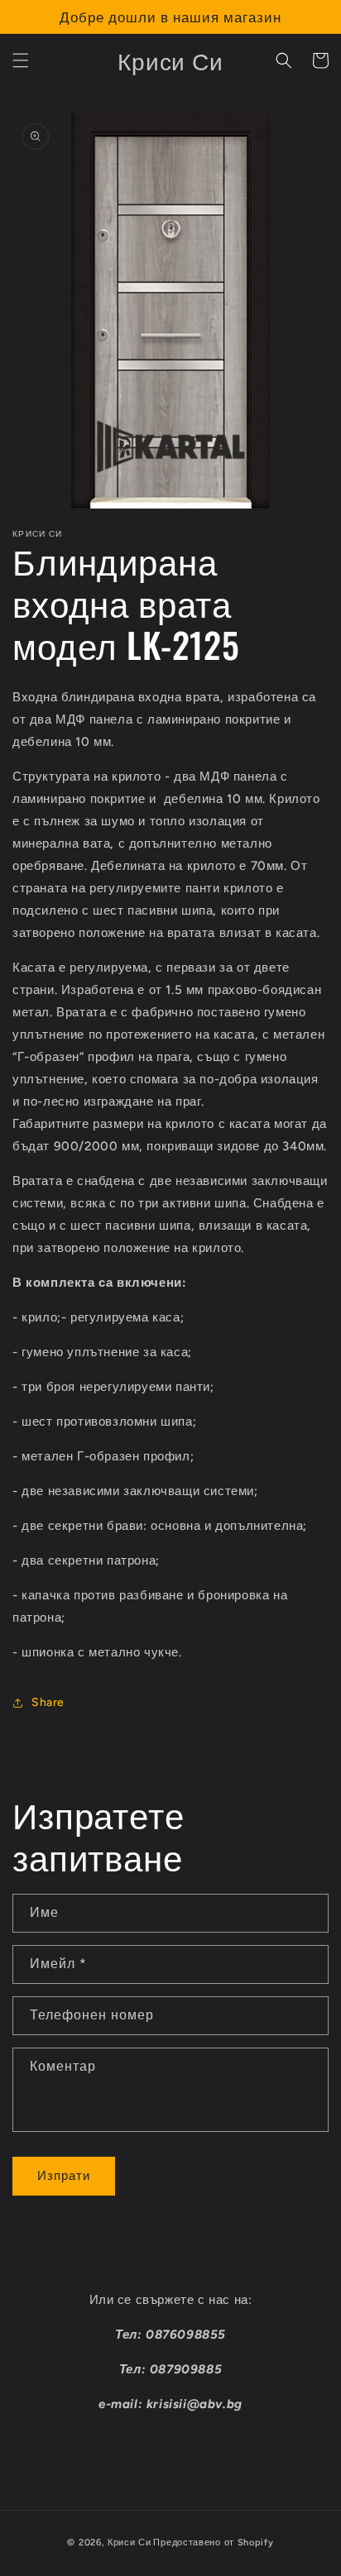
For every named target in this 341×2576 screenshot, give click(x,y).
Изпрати (64, 2176)
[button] (21, 60)
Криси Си (130, 2543)
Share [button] (48, 1702)
